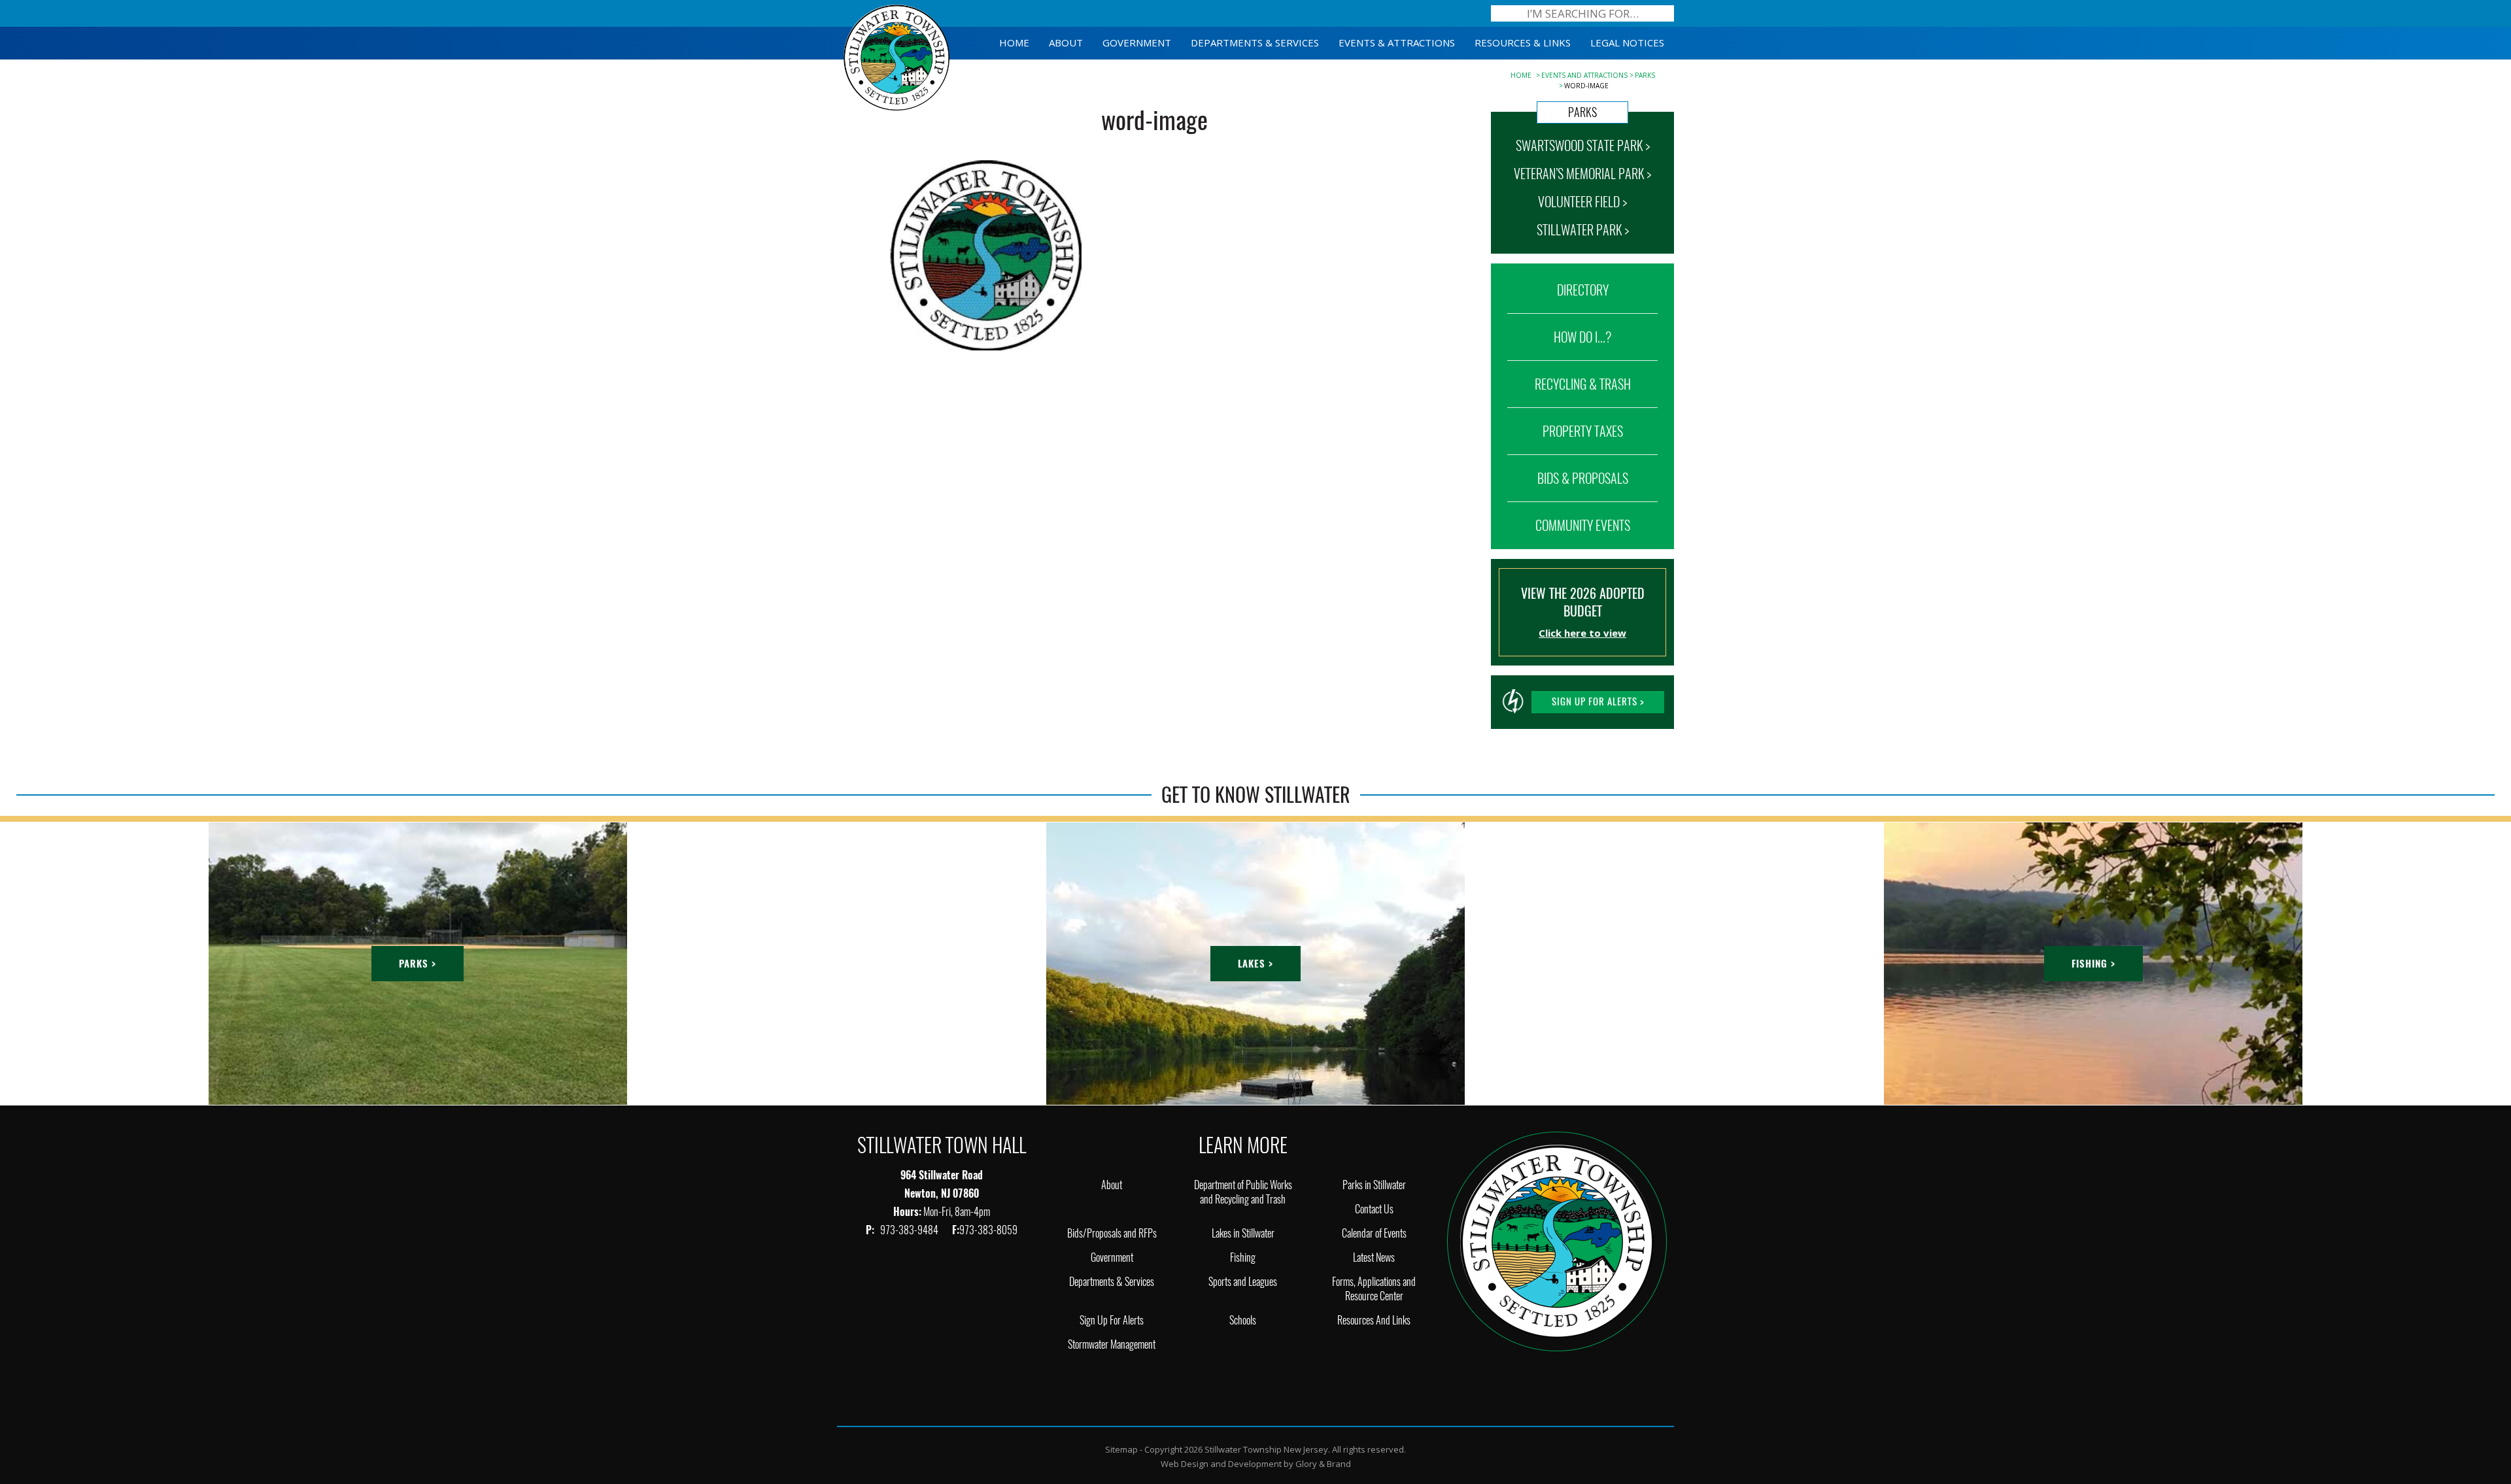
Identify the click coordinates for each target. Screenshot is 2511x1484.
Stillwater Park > (1583, 230)
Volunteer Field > (1582, 202)
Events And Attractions (1584, 75)
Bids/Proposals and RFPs (1112, 1233)
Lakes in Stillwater (1243, 1233)
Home (1521, 75)
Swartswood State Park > (1583, 145)
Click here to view (1582, 633)
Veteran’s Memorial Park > (1582, 174)
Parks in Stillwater (1374, 1185)
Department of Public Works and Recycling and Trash (1243, 1192)
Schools (1243, 1320)
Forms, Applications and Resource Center (1374, 1289)
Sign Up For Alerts (1112, 1320)
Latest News (1374, 1257)
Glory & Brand (1323, 1464)
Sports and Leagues (1243, 1282)
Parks (1645, 75)
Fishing (1243, 1257)
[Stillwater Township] (1557, 1240)
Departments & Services (1112, 1282)
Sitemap (1121, 1449)
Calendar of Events (1374, 1233)
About (1112, 1185)
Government (1112, 1257)
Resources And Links (1374, 1320)
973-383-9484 (910, 1230)
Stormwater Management (1112, 1344)
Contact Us (1374, 1209)
